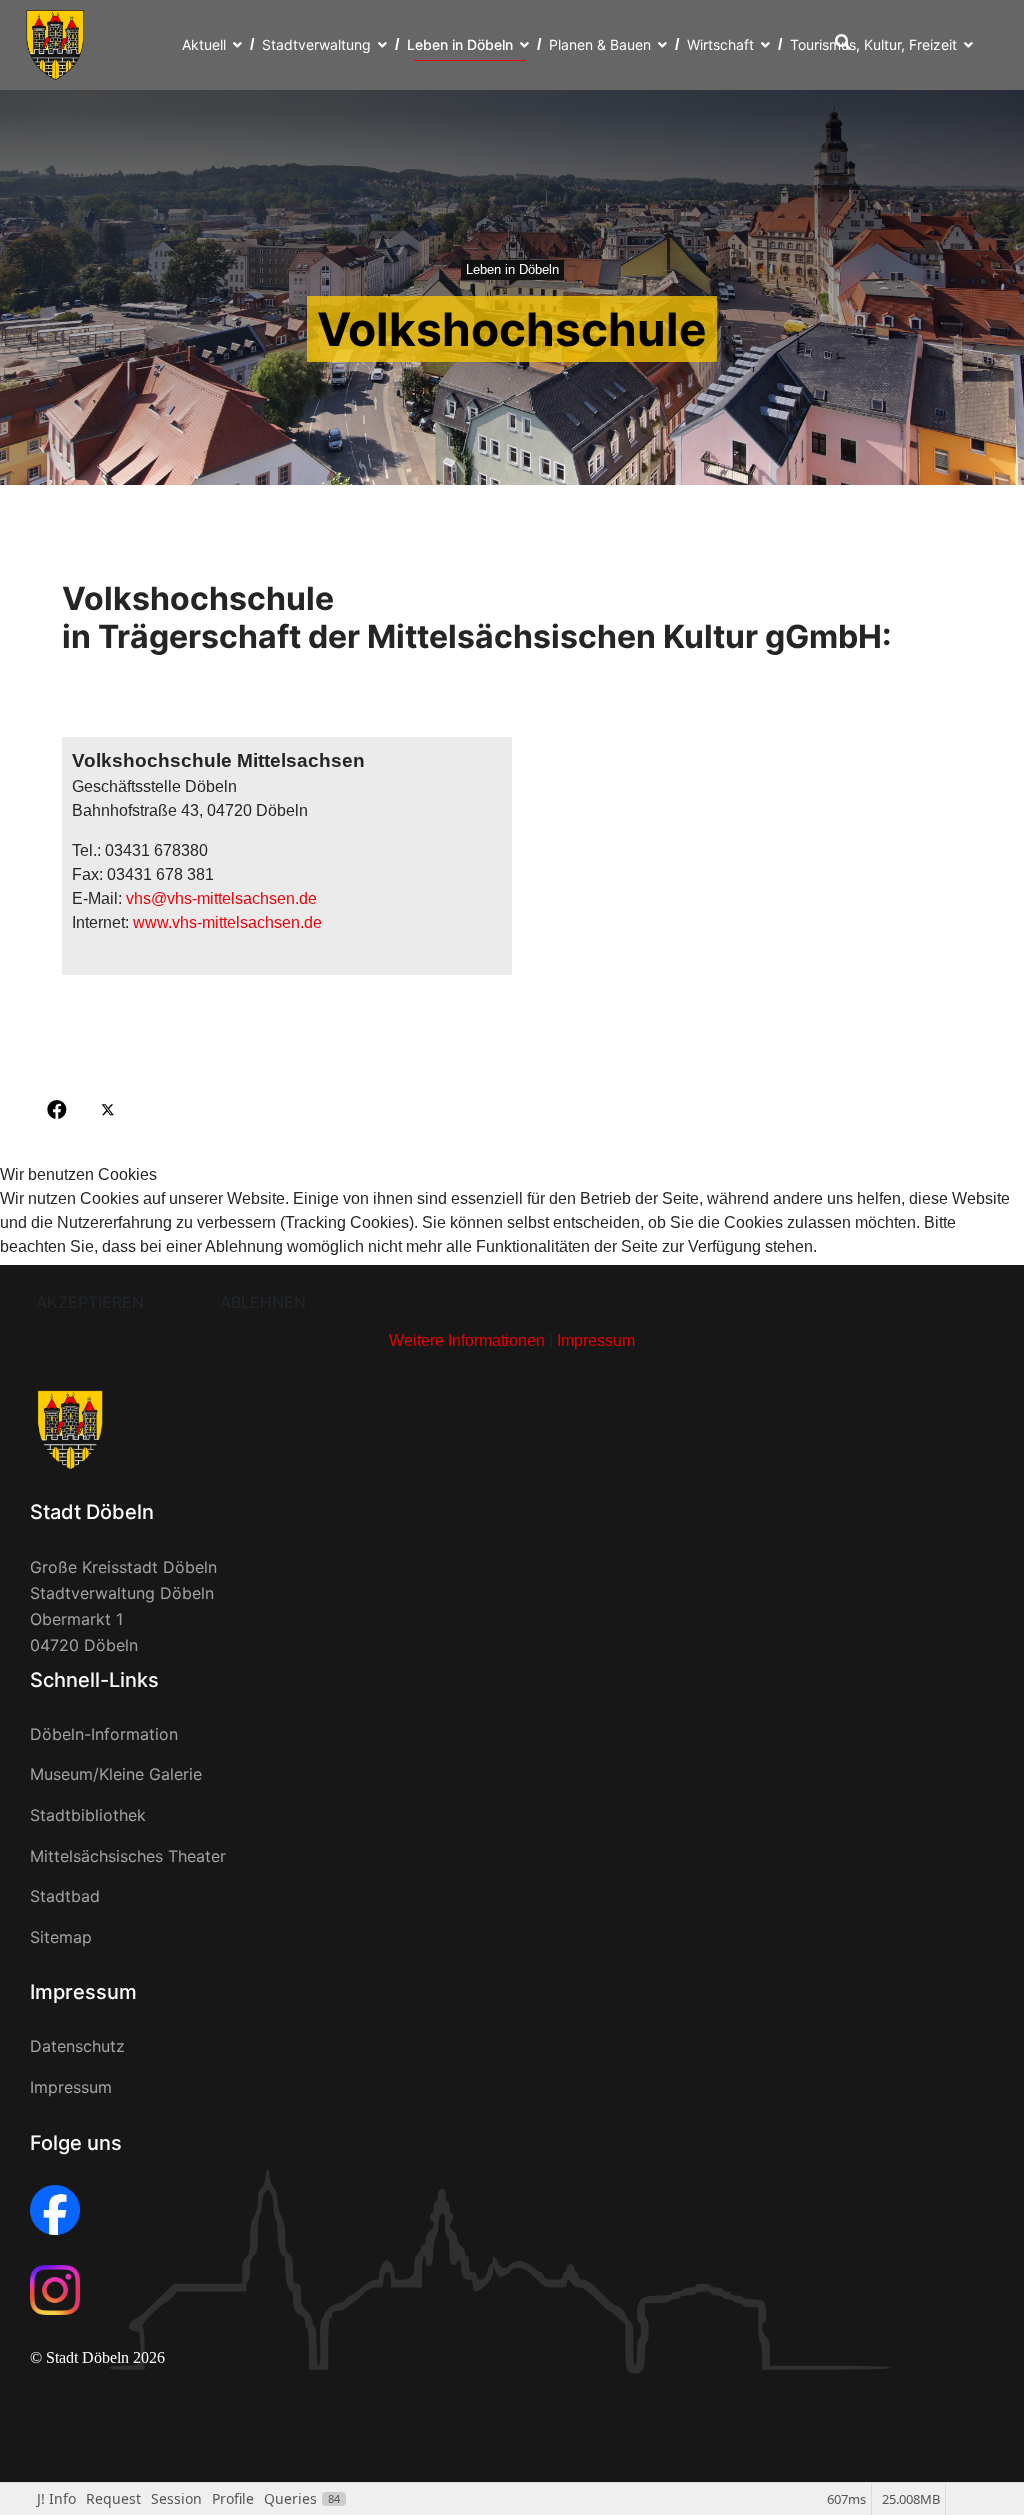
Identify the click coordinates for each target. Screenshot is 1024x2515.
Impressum (596, 1340)
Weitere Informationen (467, 1340)
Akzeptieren (90, 1302)
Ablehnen (263, 1302)
